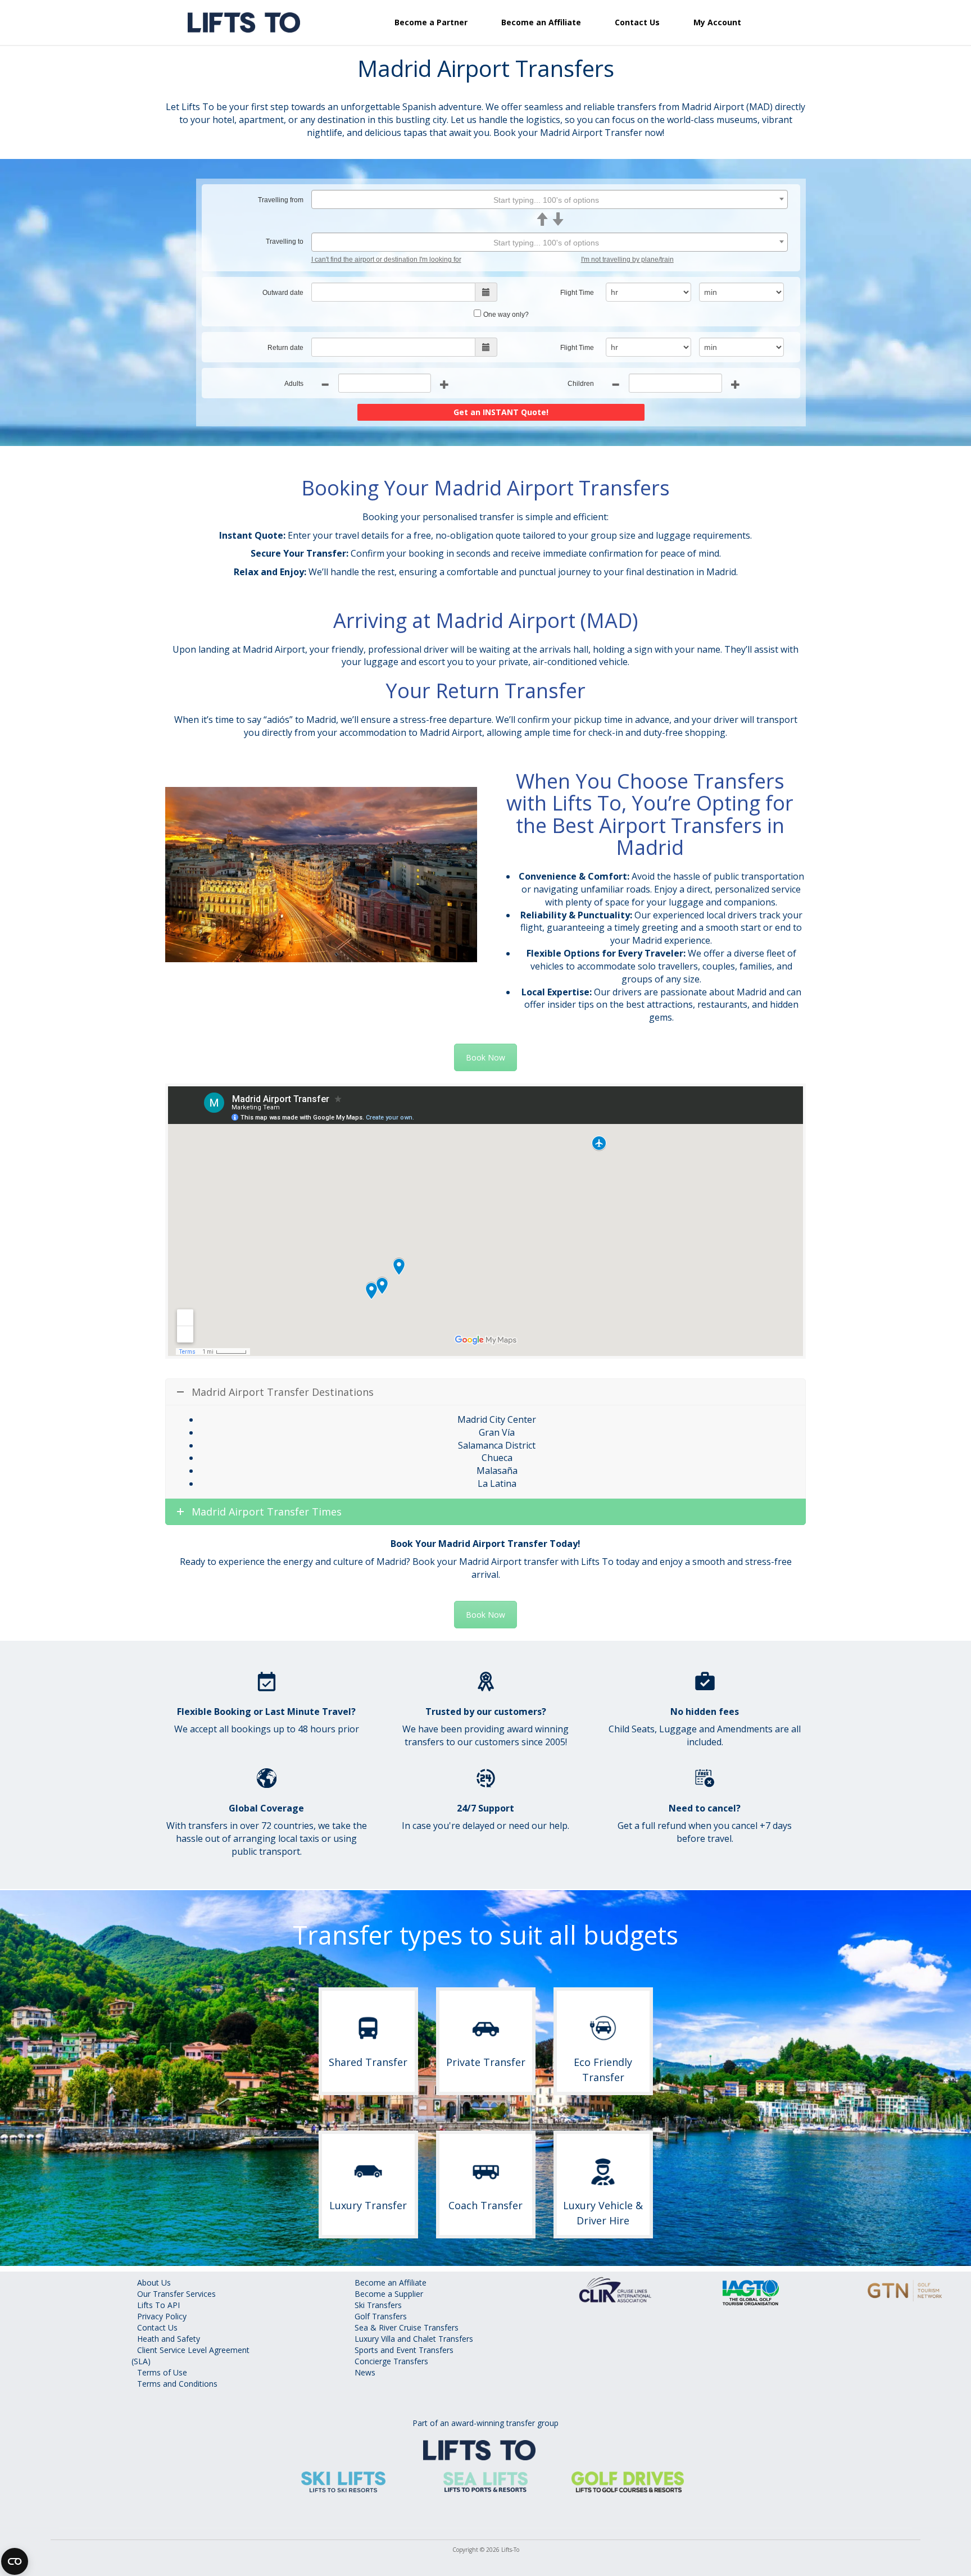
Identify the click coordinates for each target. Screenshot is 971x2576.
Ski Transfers (378, 2305)
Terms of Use (162, 2372)
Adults (294, 384)
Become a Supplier (389, 2294)
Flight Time (577, 293)
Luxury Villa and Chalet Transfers (414, 2339)
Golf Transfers (381, 2316)
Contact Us (637, 22)
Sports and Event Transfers (404, 2350)
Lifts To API (158, 2305)
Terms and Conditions (177, 2384)
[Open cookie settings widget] (15, 2561)
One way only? (506, 315)
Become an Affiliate (541, 22)
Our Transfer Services (176, 2294)
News (365, 2372)
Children (581, 384)
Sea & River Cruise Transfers (407, 2327)
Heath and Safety (169, 2339)
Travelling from (281, 200)
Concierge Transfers (391, 2361)
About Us (154, 2283)
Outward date (283, 293)
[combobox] (550, 199)
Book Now (485, 1057)
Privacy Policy (162, 2316)
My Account (717, 22)
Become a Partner (431, 22)
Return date (285, 348)
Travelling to (285, 242)
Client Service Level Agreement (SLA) (190, 2356)
